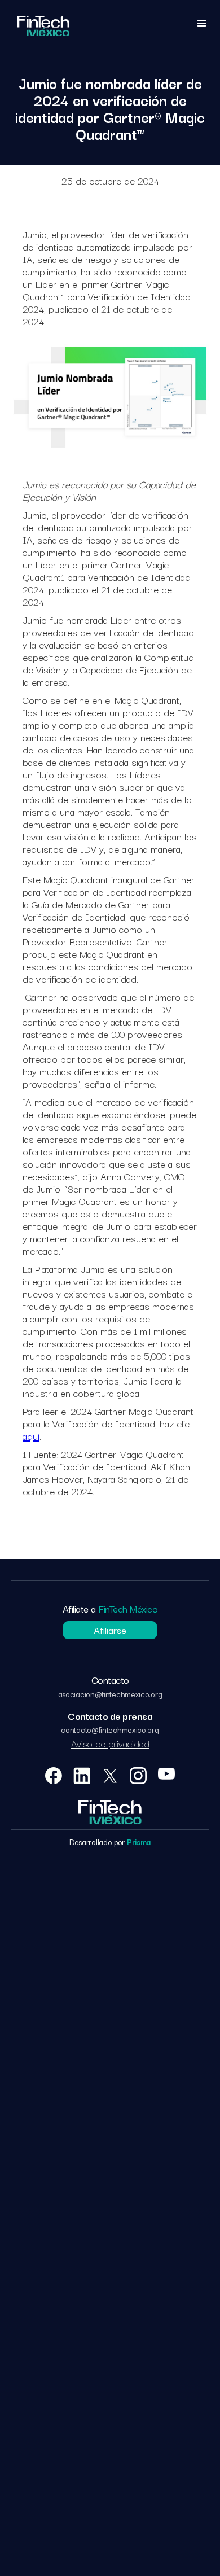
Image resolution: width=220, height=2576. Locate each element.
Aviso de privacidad (110, 1743)
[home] (43, 26)
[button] (202, 26)
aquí (31, 1436)
